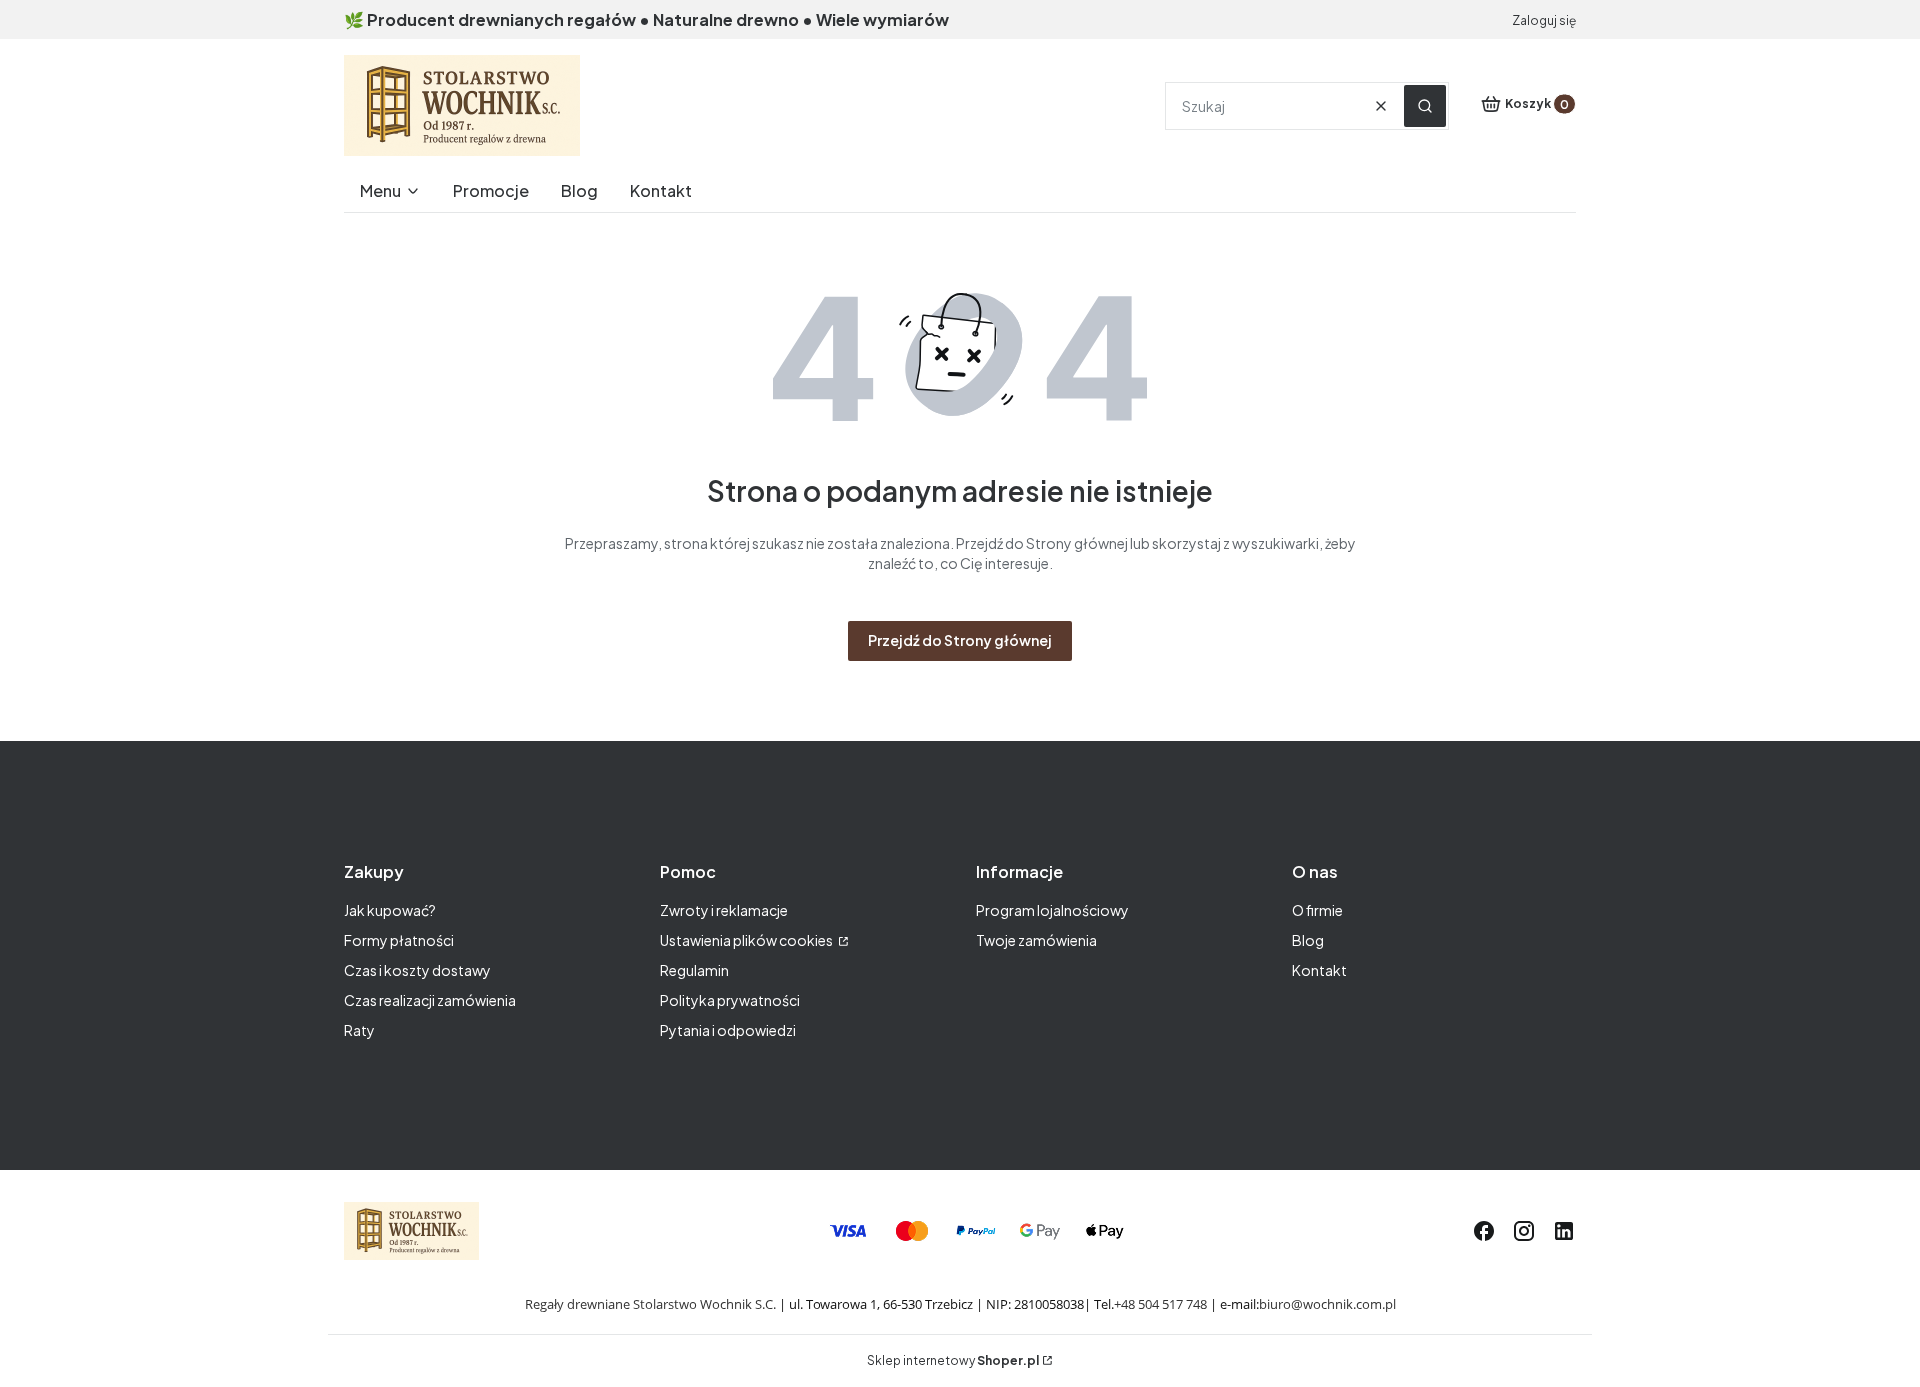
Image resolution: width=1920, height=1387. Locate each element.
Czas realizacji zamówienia (430, 1000)
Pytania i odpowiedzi (728, 1030)
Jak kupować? (390, 910)
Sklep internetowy (953, 1360)
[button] (1425, 106)
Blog (1308, 940)
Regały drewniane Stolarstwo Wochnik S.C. (650, 1304)
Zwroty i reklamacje (724, 910)
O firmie (1317, 910)
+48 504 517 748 (1160, 1304)
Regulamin (694, 970)
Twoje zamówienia (1036, 940)
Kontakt (1319, 970)
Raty (359, 1030)
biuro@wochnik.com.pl (1327, 1304)
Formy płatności (399, 940)
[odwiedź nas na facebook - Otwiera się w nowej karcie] (1484, 1231)
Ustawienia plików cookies (747, 940)
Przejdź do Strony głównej (960, 640)
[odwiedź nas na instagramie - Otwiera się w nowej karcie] (1524, 1231)
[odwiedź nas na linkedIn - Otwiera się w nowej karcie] (1564, 1231)
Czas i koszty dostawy (417, 970)
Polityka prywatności (730, 1000)
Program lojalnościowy (1052, 910)
